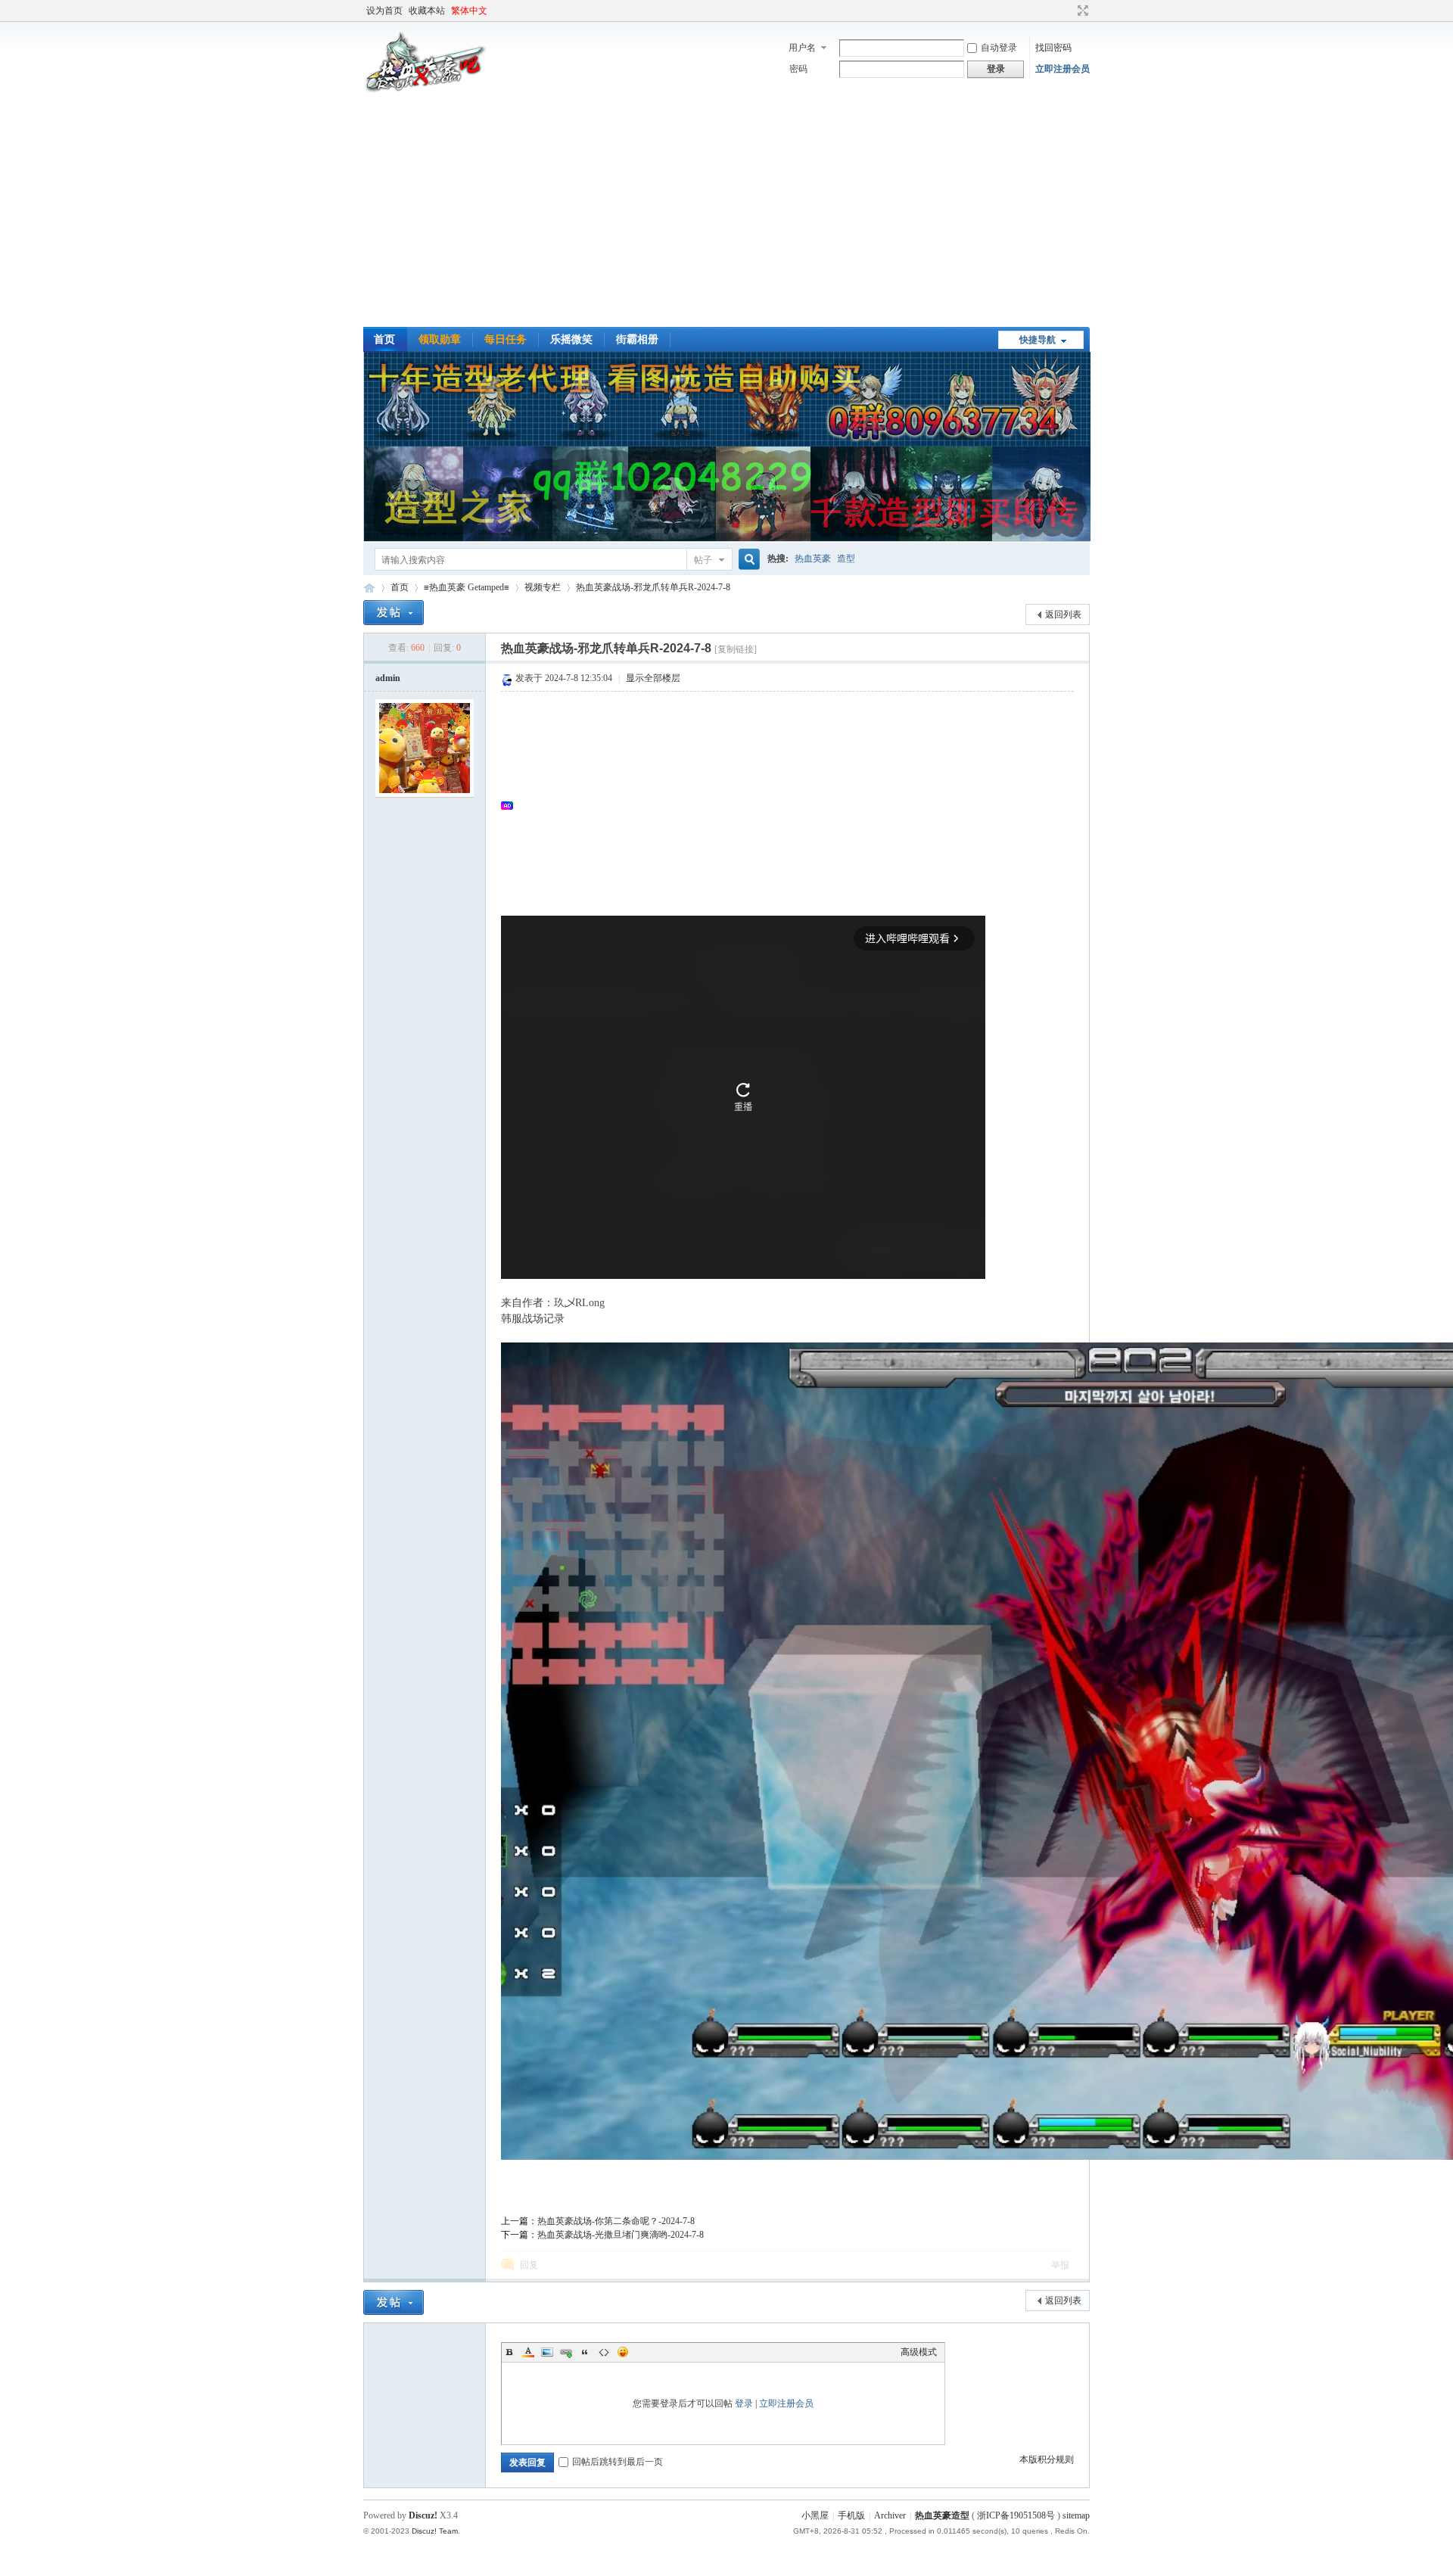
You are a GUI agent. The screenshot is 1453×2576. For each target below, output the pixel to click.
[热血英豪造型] (426, 91)
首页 (384, 339)
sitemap (1076, 2515)
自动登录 (999, 48)
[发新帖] (394, 613)
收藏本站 (427, 11)
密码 (798, 69)
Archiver (890, 2515)
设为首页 (384, 11)
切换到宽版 (1081, 11)
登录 (744, 2403)
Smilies (623, 2352)
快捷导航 (1038, 340)
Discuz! (423, 2515)
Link (566, 2352)
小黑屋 (815, 2515)
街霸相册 (637, 339)
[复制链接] (736, 649)
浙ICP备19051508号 (1016, 2515)
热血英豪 (813, 558)
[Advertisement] (726, 213)
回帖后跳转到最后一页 (618, 2462)
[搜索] (747, 560)
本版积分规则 (1047, 2459)
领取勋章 (440, 339)
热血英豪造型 (369, 588)
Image (547, 2352)
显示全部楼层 (653, 678)
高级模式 (919, 2352)
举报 (1060, 2265)
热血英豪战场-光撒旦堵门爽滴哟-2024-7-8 (621, 2235)
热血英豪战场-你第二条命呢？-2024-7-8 (616, 2221)
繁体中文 (469, 11)
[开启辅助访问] (1069, 11)
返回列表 (1063, 614)
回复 (529, 2265)
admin (388, 678)
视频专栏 (543, 587)
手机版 (851, 2515)
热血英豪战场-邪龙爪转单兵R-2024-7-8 (653, 587)
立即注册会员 (1063, 69)
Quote (585, 2352)
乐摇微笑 (571, 339)
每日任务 (506, 339)
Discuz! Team (435, 2531)
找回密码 (1053, 48)
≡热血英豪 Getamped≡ (467, 587)
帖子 (703, 560)
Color (528, 2352)
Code (604, 2352)
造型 (846, 558)
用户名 (802, 48)
